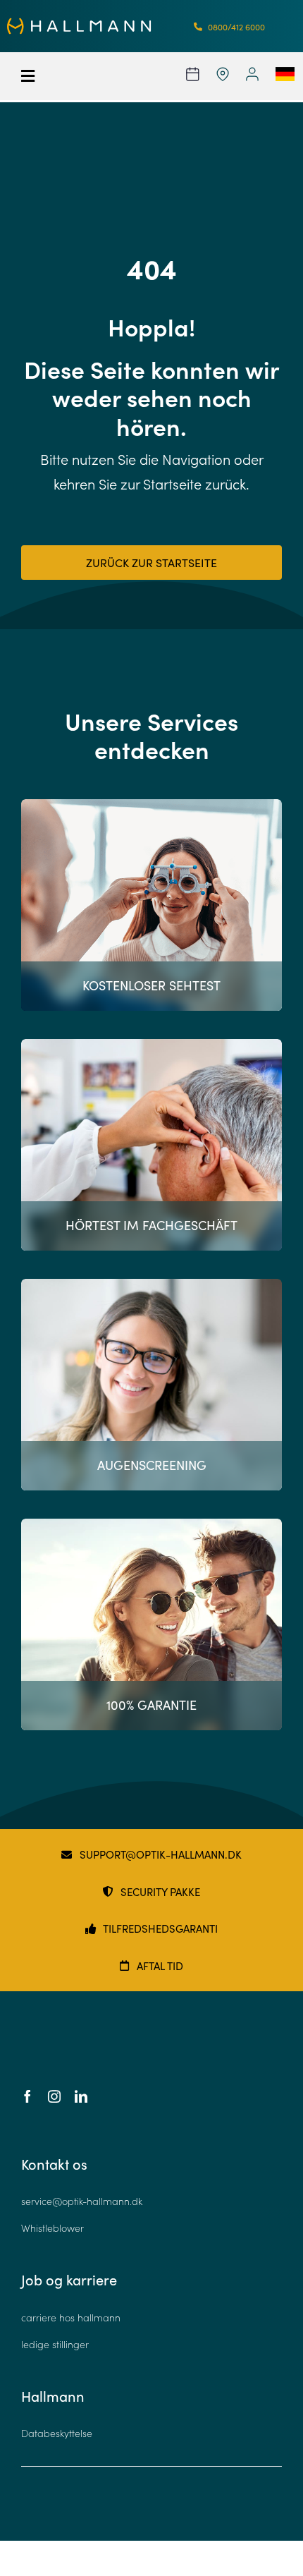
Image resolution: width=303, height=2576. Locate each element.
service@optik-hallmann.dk (82, 2201)
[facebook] (27, 2096)
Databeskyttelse (57, 2433)
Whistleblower (52, 2228)
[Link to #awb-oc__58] (41, 76)
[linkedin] (81, 2096)
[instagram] (54, 2096)
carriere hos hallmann (71, 2317)
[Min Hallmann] (79, 24)
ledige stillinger (55, 2344)
